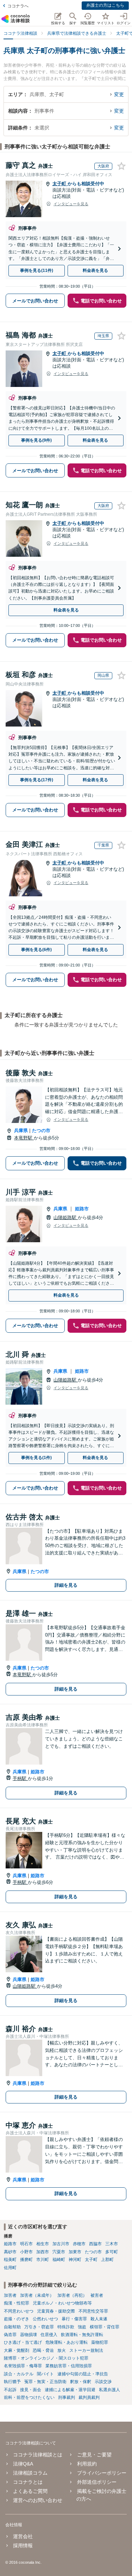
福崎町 (59, 2260)
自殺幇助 (12, 2327)
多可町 (112, 2252)
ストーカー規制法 (86, 2350)
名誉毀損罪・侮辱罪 (23, 2366)
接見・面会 (31, 2390)
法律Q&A (23, 2464)
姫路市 (82, 1209)
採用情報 (23, 2545)
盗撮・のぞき (17, 2319)
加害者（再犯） (72, 2295)
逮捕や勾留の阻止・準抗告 (83, 2374)
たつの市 (41, 1130)
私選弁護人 (109, 2390)
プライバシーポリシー (102, 2473)
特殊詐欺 (66, 2327)
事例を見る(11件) (37, 270)
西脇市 (95, 2244)
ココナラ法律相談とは (38, 2455)
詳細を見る (66, 1585)
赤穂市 (79, 2244)
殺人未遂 (99, 2319)
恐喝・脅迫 (43, 2350)
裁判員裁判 (89, 2397)
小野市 (26, 2252)
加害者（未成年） (37, 2295)
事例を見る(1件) (36, 1458)
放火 (62, 2350)
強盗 (82, 2327)
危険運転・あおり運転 (67, 2342)
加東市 (75, 2252)
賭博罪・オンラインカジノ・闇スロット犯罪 (46, 2358)
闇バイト (45, 2374)
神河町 (75, 2260)
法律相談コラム (30, 2473)
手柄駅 (20, 1778)
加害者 (10, 2295)
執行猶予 (12, 2382)
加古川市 (61, 2244)
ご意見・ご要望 (94, 2455)
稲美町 (10, 2260)
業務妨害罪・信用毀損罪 (69, 2366)
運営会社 (23, 2536)
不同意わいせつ (19, 2311)
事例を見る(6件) (36, 950)
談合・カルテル (19, 2374)
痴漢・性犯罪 (17, 2303)
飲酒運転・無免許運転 (82, 2335)
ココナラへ (18, 6)
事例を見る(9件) (36, 440)
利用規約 (87, 2464)
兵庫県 (21, 1130)
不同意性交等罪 (93, 2311)
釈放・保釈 (81, 2382)
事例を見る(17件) (37, 780)
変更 (119, 94)
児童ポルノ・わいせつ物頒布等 (62, 2303)
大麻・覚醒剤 (17, 2350)
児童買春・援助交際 (56, 2311)
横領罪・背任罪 (105, 2327)
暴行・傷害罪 (74, 2319)
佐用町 (10, 2268)
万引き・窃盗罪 (39, 2327)
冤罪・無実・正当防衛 (45, 2382)
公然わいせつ (45, 2319)
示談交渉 (103, 2382)
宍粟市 (59, 2252)
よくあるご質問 (30, 2491)
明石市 (26, 2244)
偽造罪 (10, 2335)
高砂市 (10, 2252)
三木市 (112, 2244)
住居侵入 (49, 2335)
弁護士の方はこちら (105, 5)
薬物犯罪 (100, 2342)
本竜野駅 (24, 1138)
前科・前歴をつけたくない (29, 2397)
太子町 (60, 184)
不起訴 (10, 2390)
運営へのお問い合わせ (38, 2500)
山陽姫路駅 (66, 1217)
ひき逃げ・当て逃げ (23, 2342)
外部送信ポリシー (97, 2482)
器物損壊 (29, 2335)
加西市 (43, 2252)
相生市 (43, 2244)
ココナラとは (28, 2482)
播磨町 (26, 2260)
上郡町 (107, 2260)
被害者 (97, 2295)
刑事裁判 (67, 2397)
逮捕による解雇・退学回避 (70, 2390)
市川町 (43, 2260)
